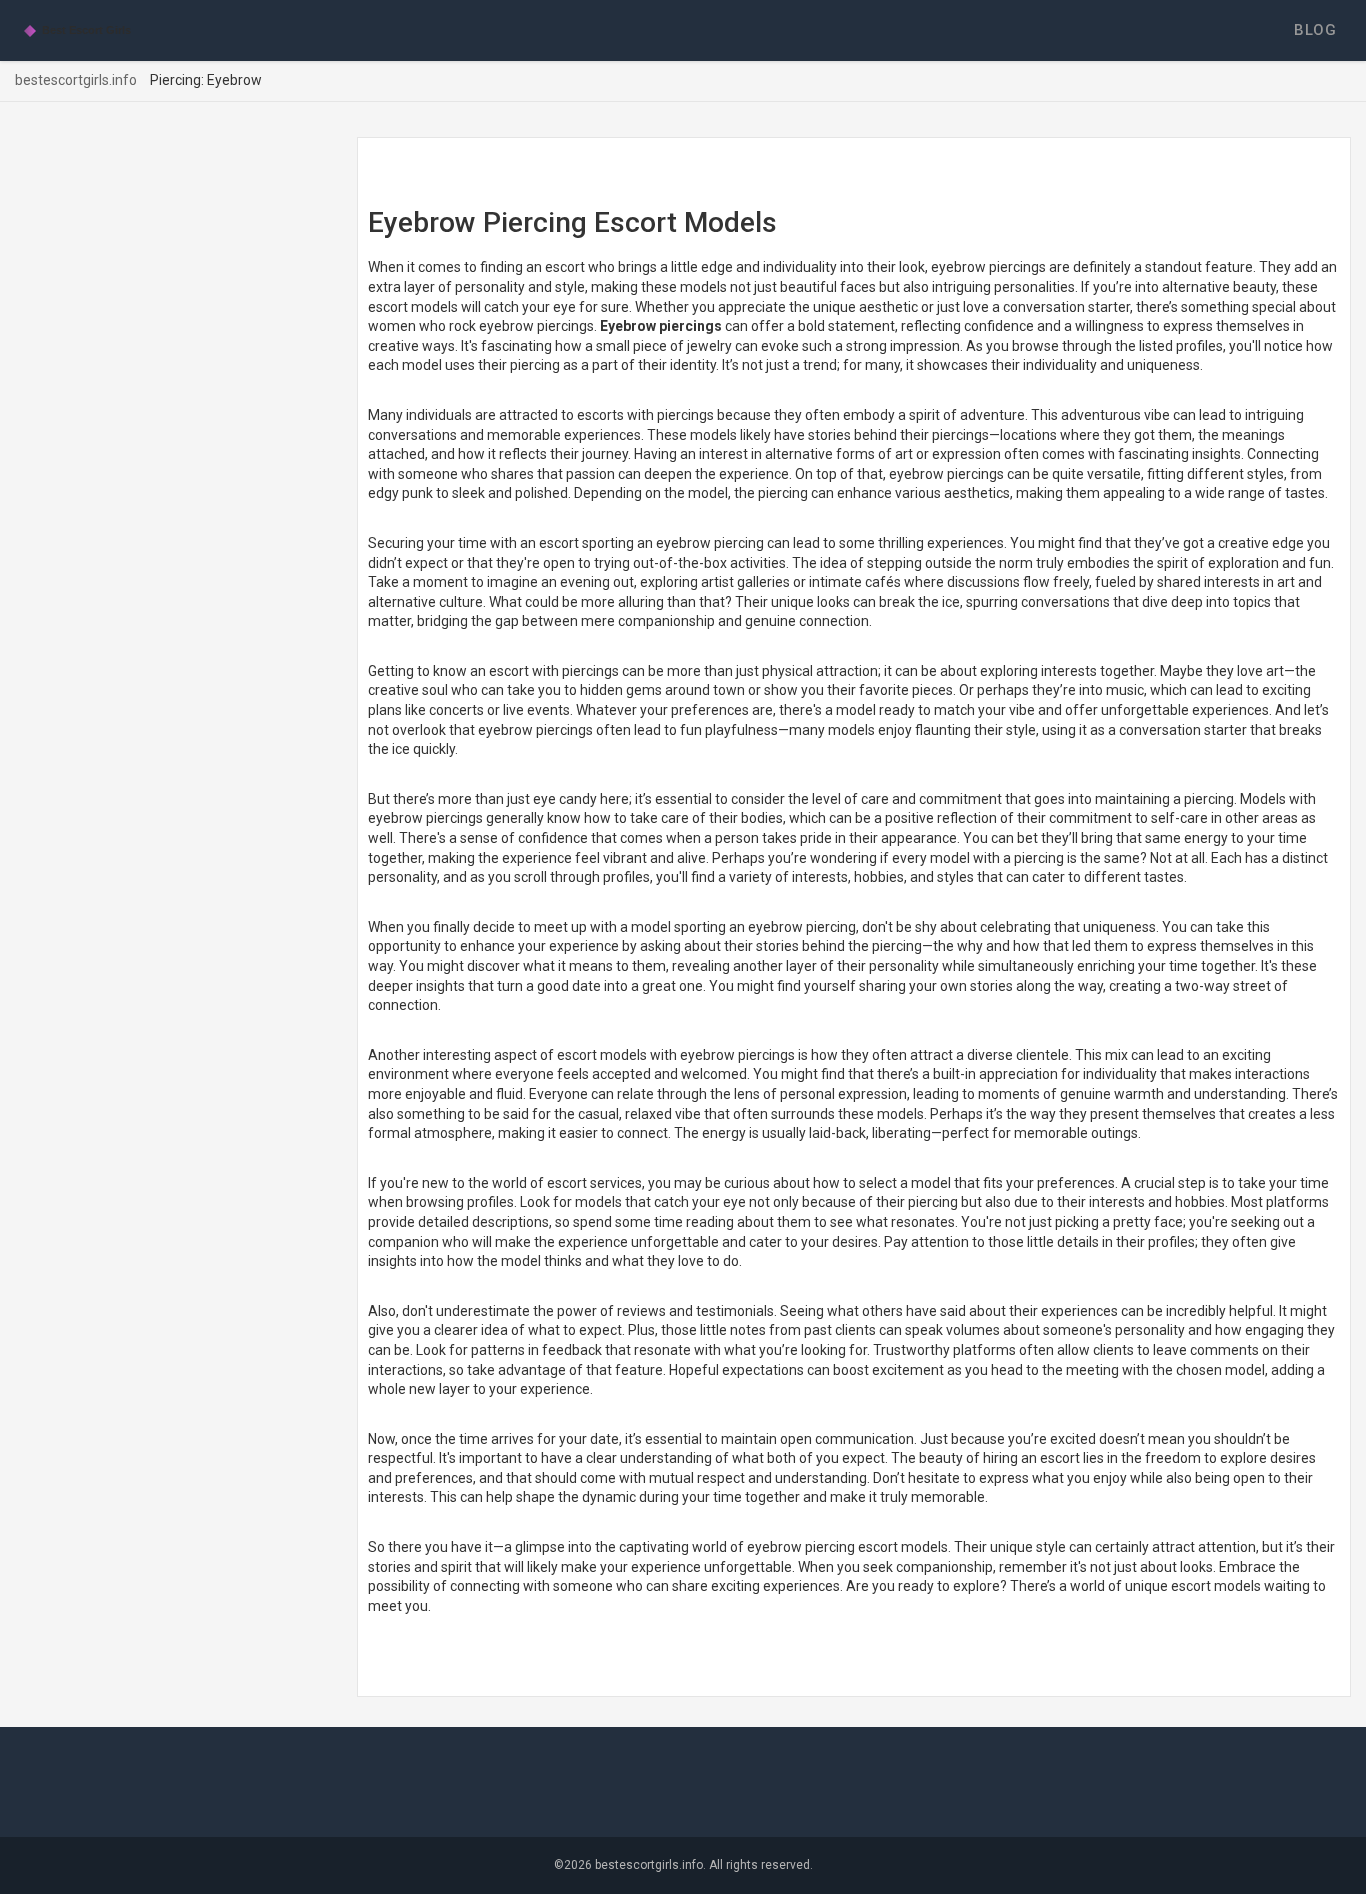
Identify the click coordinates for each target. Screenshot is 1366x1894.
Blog (1315, 30)
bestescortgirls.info (76, 80)
